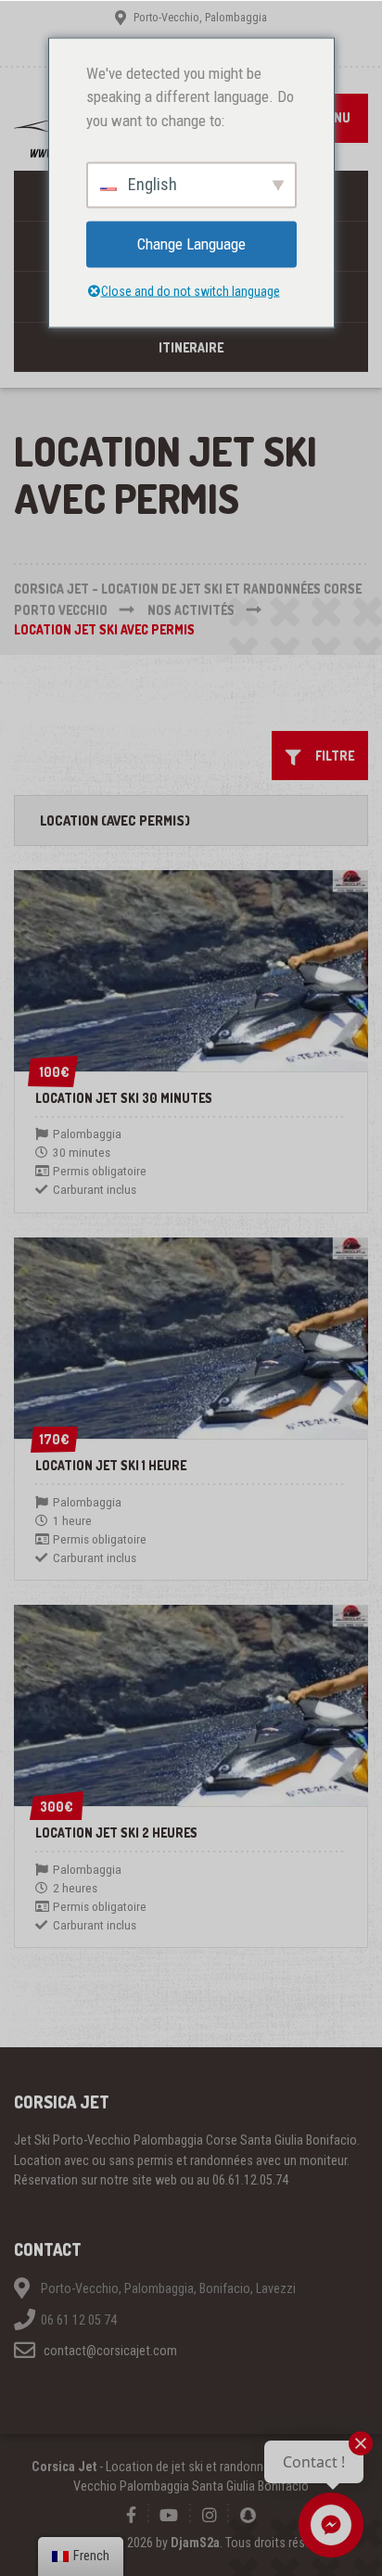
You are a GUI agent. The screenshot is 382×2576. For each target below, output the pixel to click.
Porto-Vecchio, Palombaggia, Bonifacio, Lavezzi (168, 2288)
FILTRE (331, 756)
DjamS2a (195, 2543)
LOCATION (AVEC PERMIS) (115, 820)
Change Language (191, 244)
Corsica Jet (64, 2467)
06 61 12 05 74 (79, 2320)
